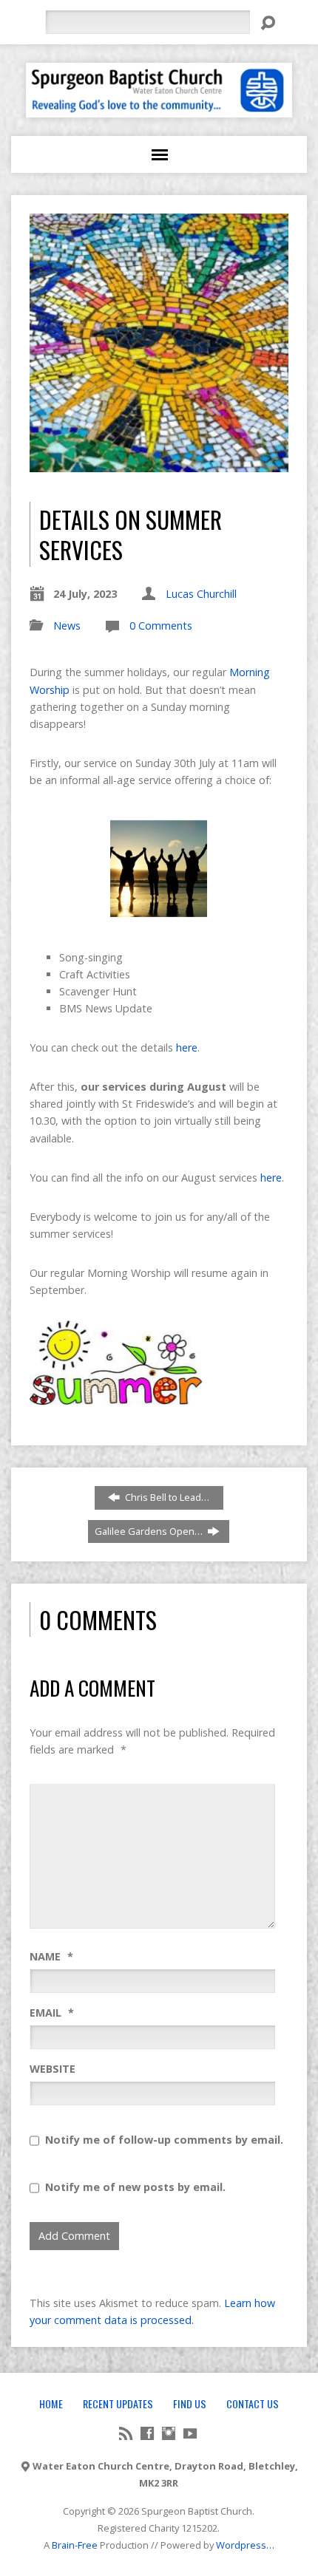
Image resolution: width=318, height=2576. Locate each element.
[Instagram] (169, 2433)
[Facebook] (147, 2433)
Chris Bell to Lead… (166, 1497)
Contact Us (253, 2403)
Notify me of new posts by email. (135, 2187)
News (67, 626)
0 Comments (161, 626)
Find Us (190, 2403)
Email (52, 2013)
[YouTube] (190, 2433)
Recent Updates (118, 2403)
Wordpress (241, 2545)
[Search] (268, 23)
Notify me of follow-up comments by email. (164, 2140)
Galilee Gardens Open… (150, 1531)
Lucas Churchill (201, 594)
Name (51, 1956)
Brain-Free (75, 2545)
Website (53, 2069)
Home (51, 2403)
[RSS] (126, 2433)
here (187, 1047)
